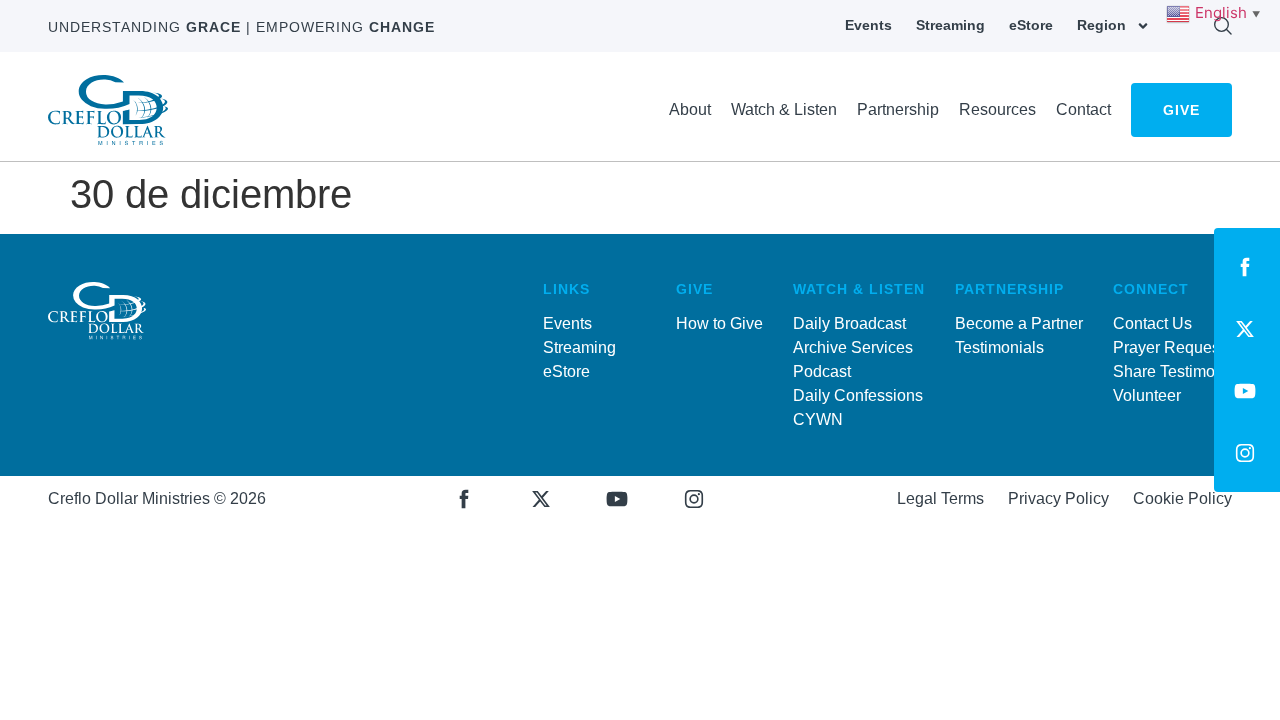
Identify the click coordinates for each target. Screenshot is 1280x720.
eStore (1031, 25)
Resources (997, 109)
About (690, 109)
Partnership (898, 109)
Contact (1083, 109)
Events (868, 25)
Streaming (950, 25)
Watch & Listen (784, 109)
